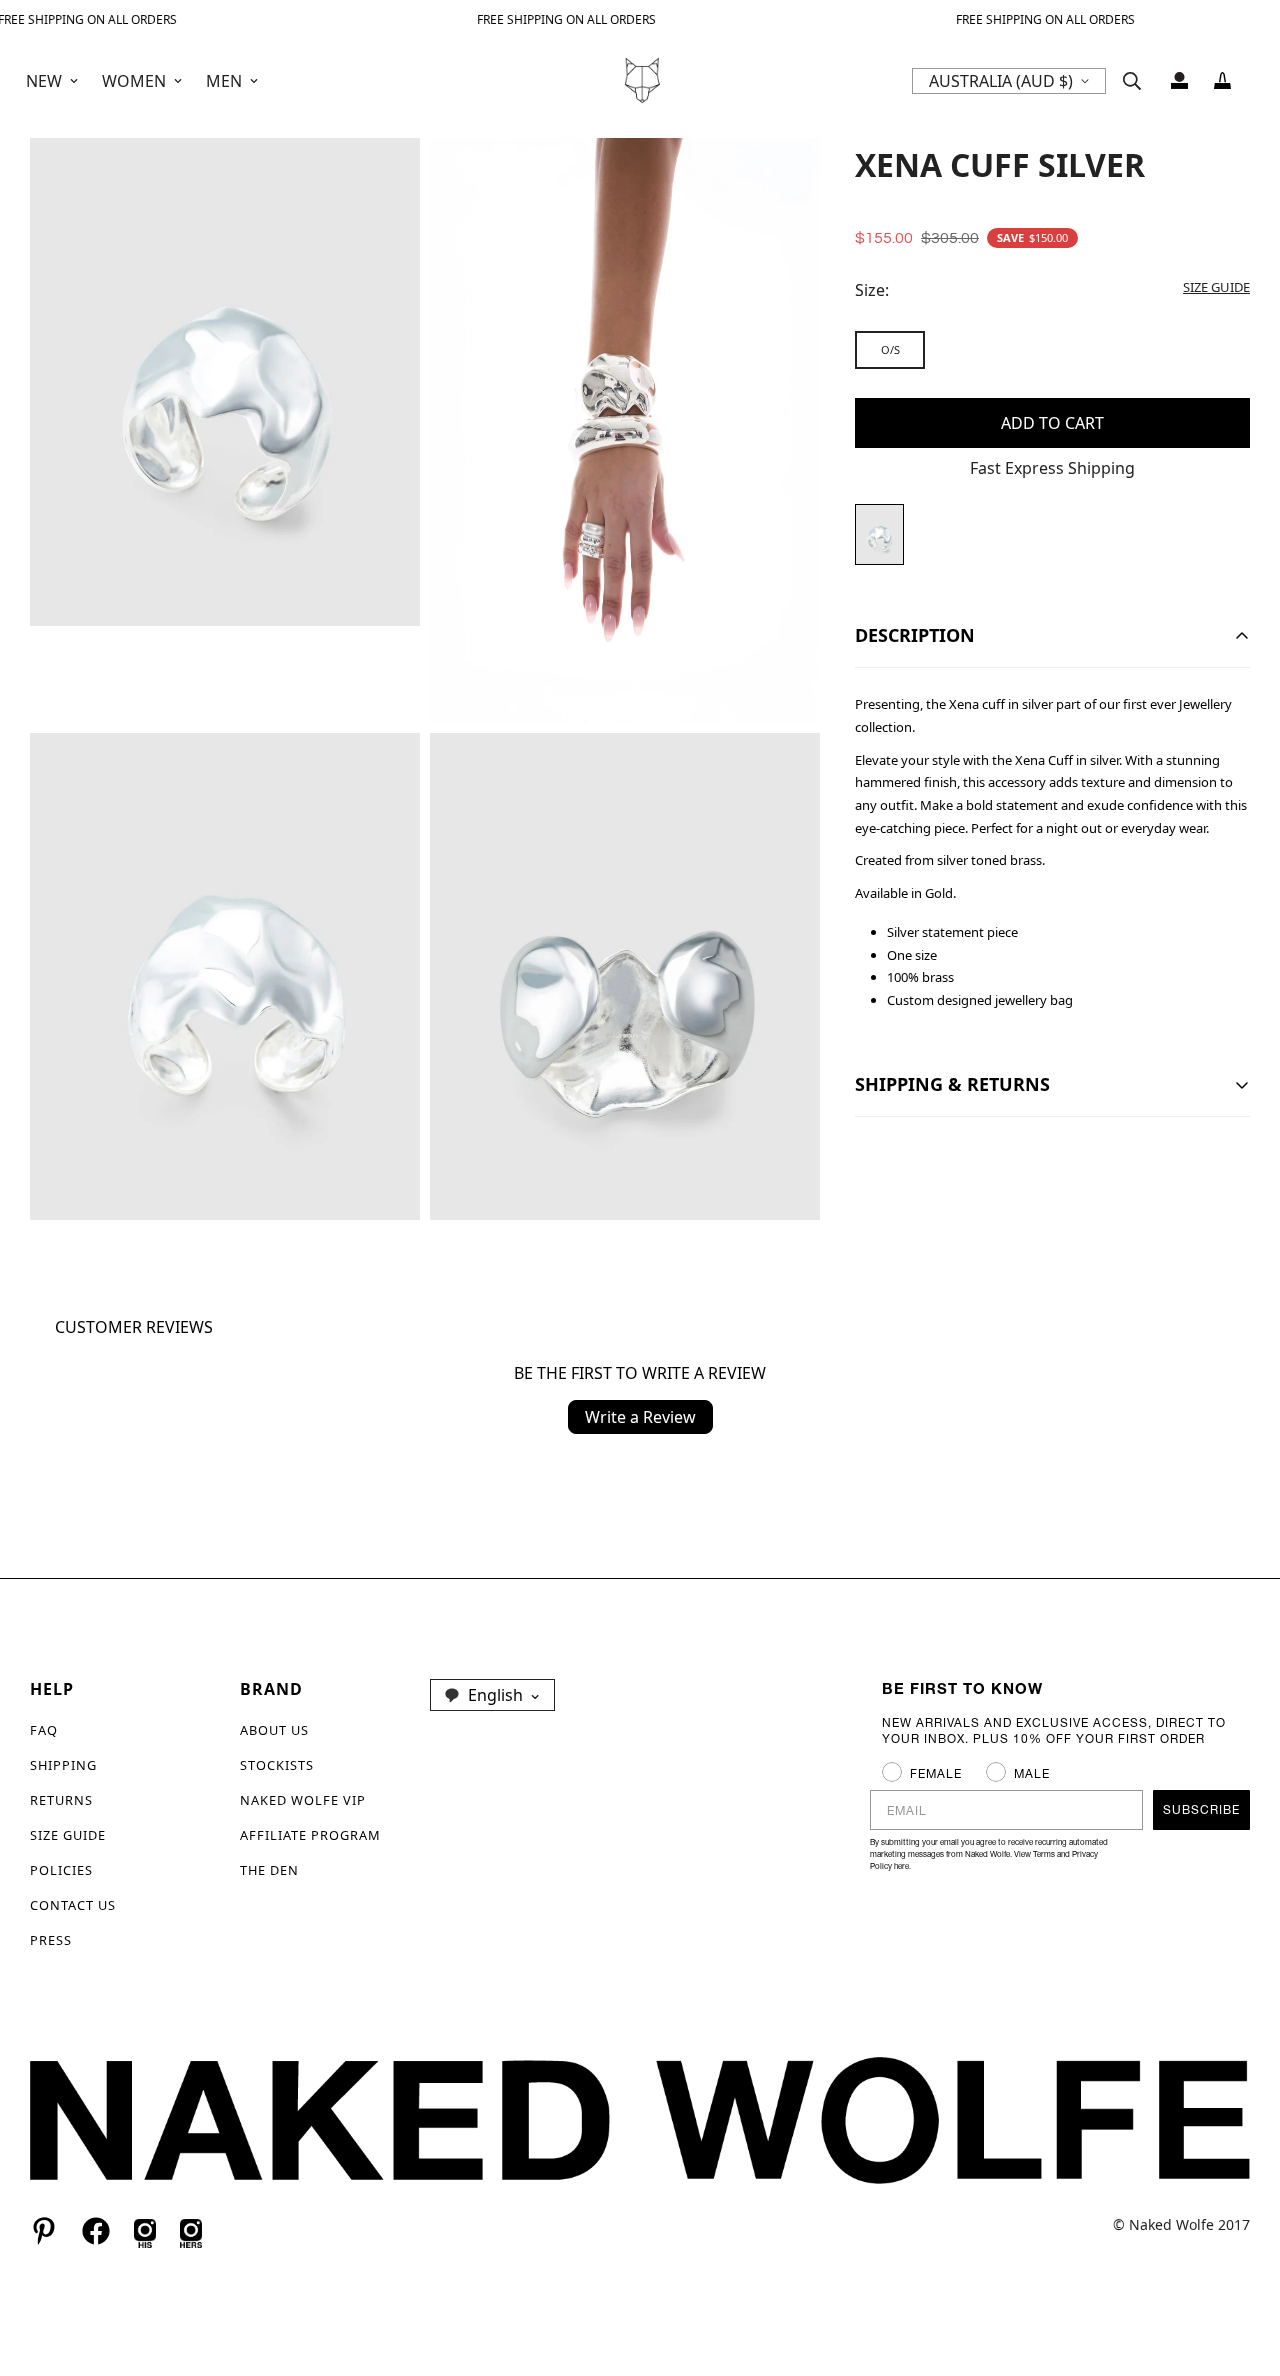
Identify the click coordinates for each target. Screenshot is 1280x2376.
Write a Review (640, 1417)
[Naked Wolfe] (639, 80)
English (495, 1695)
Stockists (277, 1765)
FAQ (44, 1730)
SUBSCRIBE (1201, 1809)
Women (134, 81)
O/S (890, 349)
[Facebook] (96, 2231)
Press (51, 1940)
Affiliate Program (310, 1835)
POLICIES (61, 1870)
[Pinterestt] (44, 2231)
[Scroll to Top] (1241, 2267)
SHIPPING (63, 1765)
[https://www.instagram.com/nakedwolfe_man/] (145, 2231)
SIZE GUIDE (68, 1835)
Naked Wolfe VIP (303, 1800)
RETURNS (61, 1800)
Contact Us (73, 1905)
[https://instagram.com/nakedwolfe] (191, 2231)
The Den (269, 1870)
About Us (274, 1730)
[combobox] (492, 1695)
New (44, 81)
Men (224, 81)
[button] (1222, 80)
